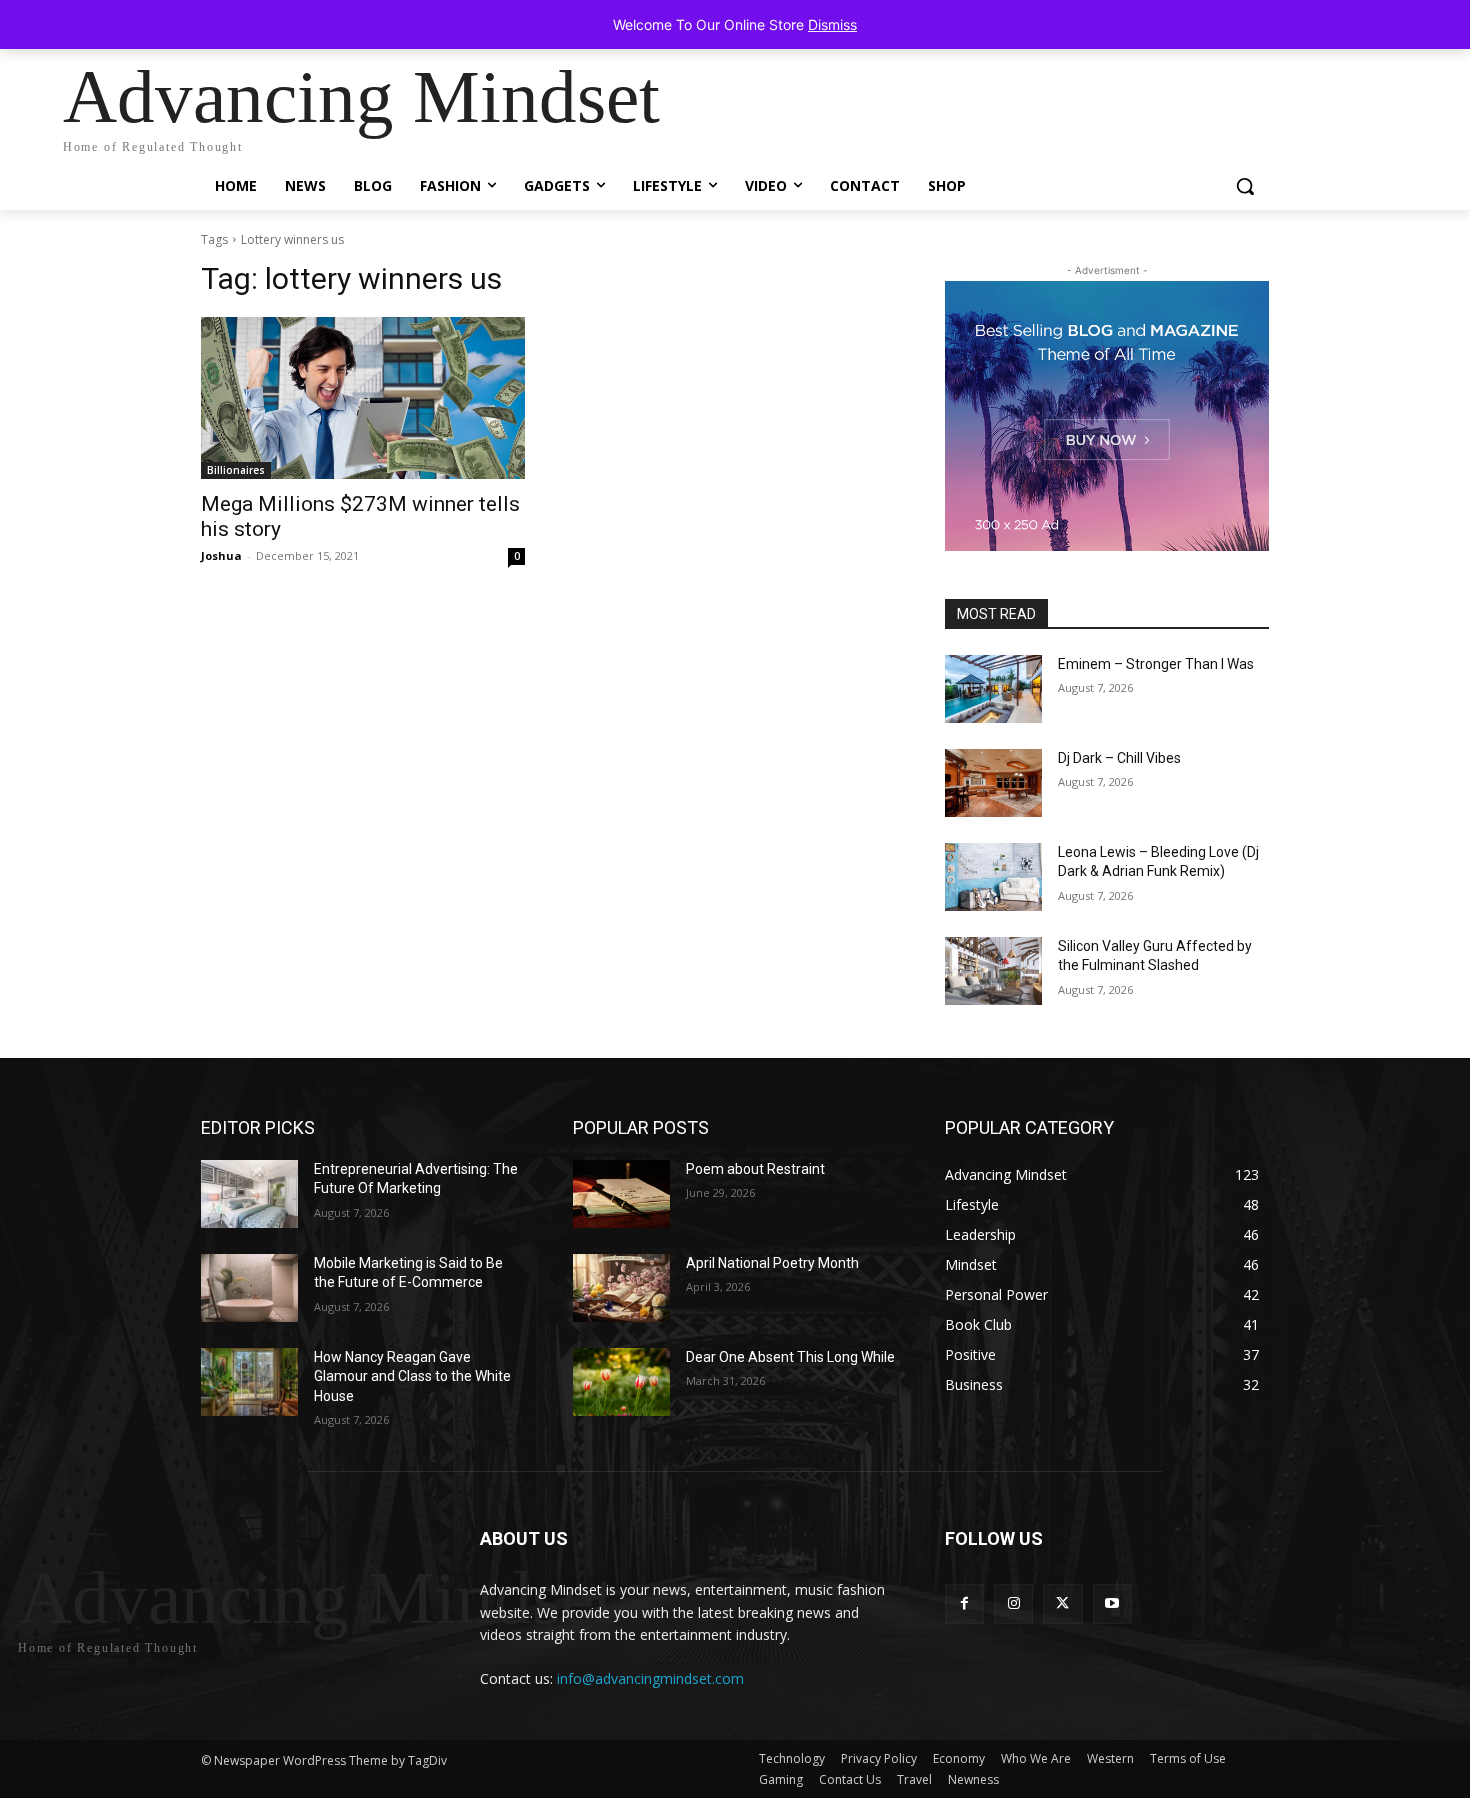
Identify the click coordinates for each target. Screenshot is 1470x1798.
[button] (1245, 186)
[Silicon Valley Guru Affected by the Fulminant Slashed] (993, 971)
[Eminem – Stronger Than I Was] (993, 689)
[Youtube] (1112, 1603)
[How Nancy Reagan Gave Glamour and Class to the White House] (249, 1382)
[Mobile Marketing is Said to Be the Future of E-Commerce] (249, 1288)
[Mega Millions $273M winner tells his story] (363, 398)
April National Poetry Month (772, 1263)
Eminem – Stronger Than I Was (1156, 664)
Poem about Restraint (755, 1169)
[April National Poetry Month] (621, 1288)
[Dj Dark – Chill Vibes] (993, 783)
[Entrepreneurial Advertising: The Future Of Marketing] (249, 1194)
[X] (1062, 1603)
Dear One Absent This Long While (790, 1357)
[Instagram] (1013, 1603)
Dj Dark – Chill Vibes (1119, 758)
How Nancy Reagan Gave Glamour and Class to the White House (412, 1376)
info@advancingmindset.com (650, 1678)
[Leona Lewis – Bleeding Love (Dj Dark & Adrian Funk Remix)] (993, 877)
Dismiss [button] (832, 24)
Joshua (221, 555)
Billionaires (236, 470)
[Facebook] (964, 1603)
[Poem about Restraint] (621, 1194)
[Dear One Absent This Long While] (621, 1382)
